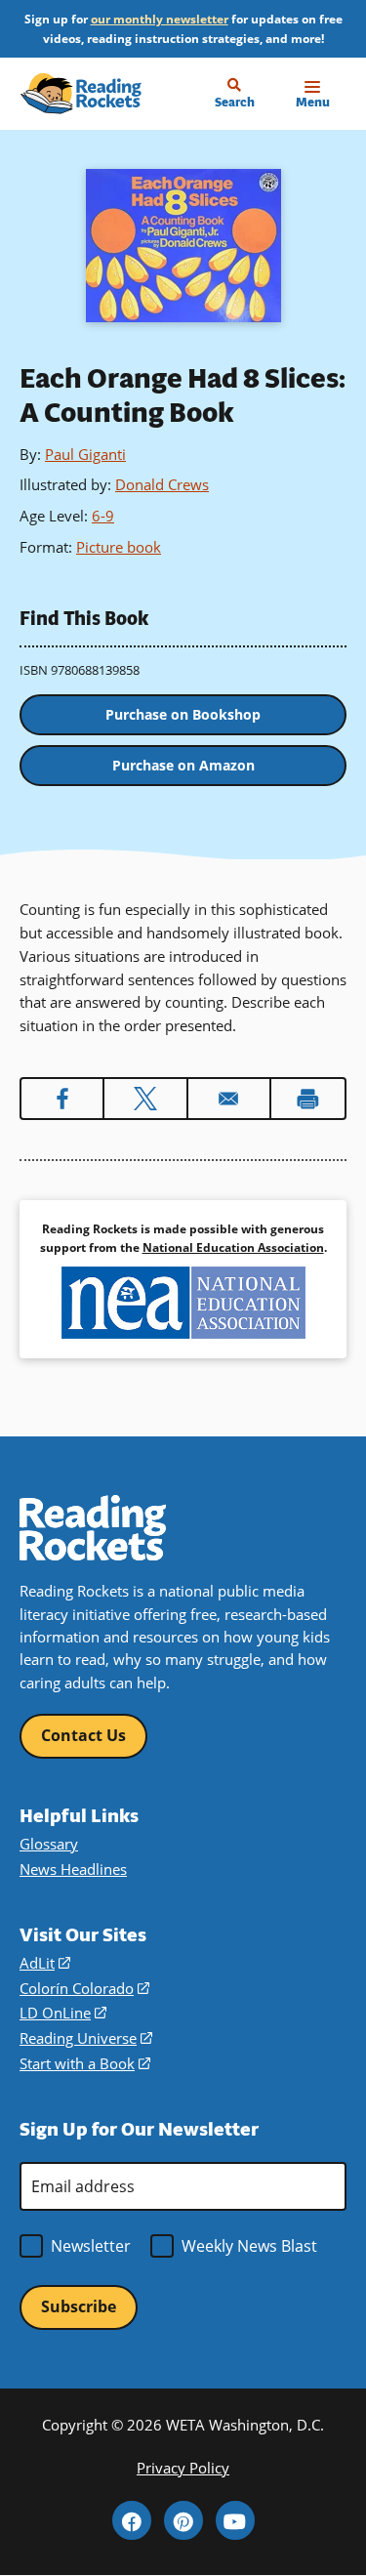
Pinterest (183, 2520)
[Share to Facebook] (62, 1099)
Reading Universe (86, 2038)
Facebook (132, 2520)
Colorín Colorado (84, 1988)
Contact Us (83, 1735)
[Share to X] (145, 1099)
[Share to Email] (229, 1099)
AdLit (45, 1963)
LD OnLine (63, 2013)
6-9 (103, 516)
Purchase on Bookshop (183, 714)
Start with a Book (85, 2063)
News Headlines (73, 1869)
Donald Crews (162, 484)
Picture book (119, 547)
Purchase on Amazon (183, 765)
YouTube (235, 2520)
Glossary (49, 1844)
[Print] (308, 1099)
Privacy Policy (183, 2468)
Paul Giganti (85, 454)
